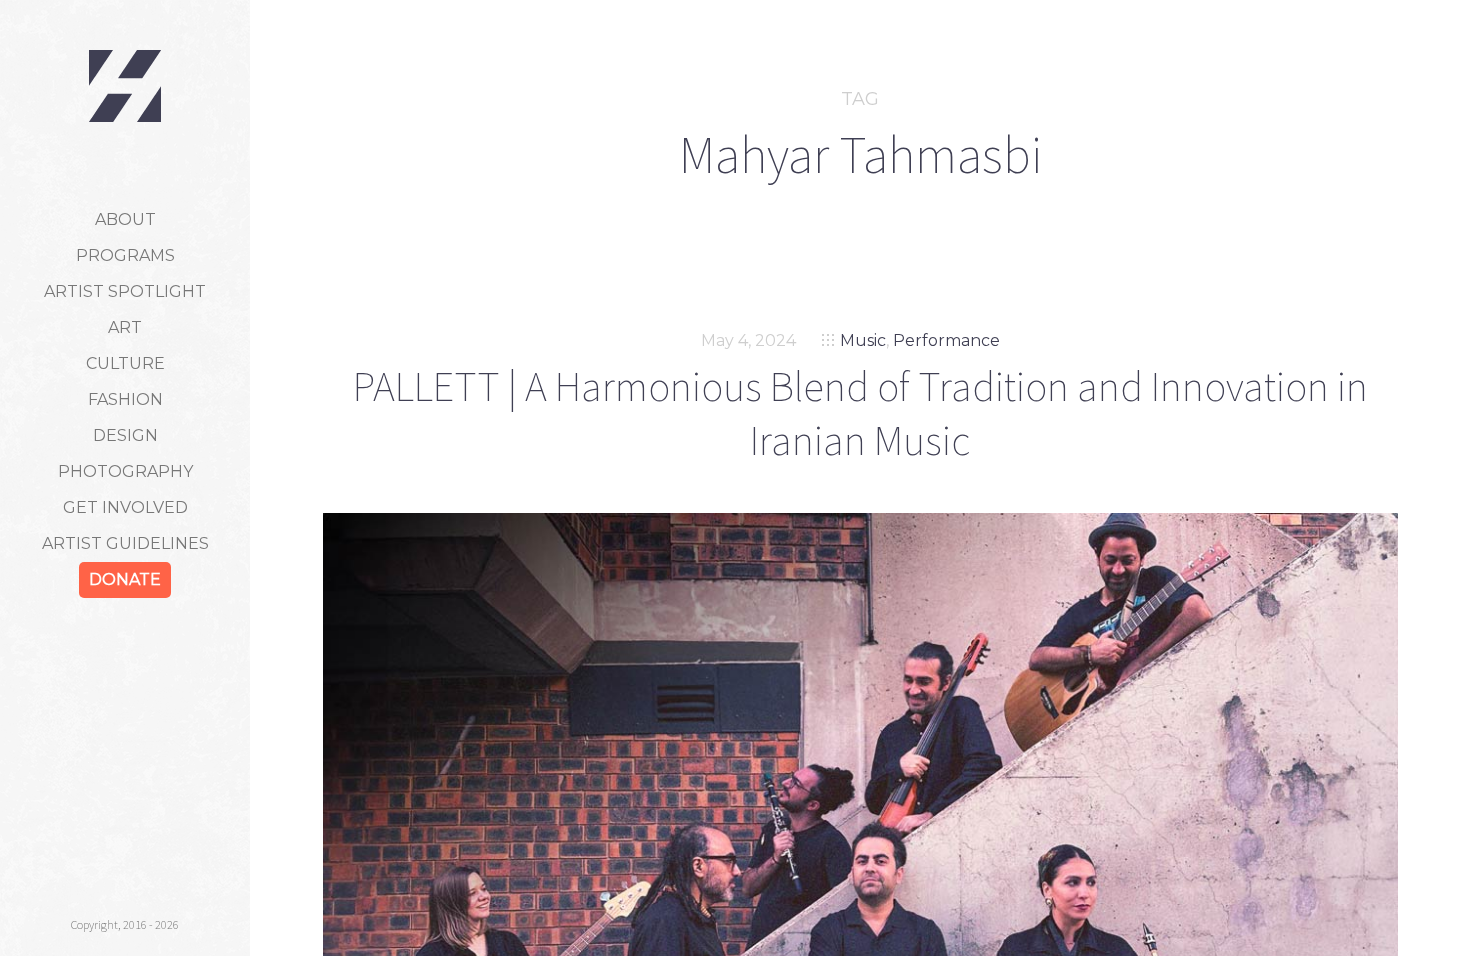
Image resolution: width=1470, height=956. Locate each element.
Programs (125, 255)
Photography (125, 471)
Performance (946, 340)
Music (863, 340)
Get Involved (125, 507)
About (125, 219)
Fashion (125, 399)
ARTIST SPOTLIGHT (125, 291)
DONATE (125, 579)
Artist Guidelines (125, 543)
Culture (125, 363)
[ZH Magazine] (125, 86)
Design (125, 435)
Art (125, 327)
